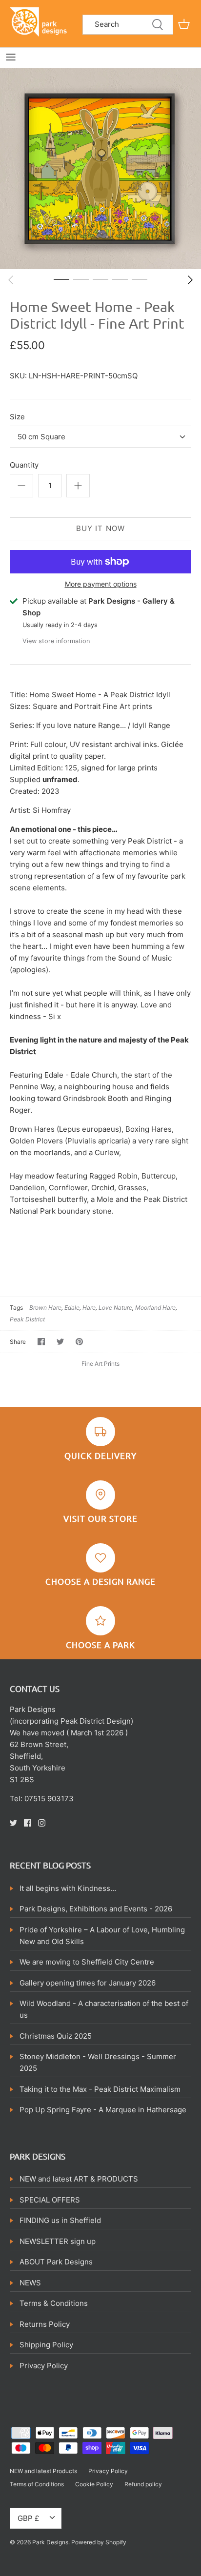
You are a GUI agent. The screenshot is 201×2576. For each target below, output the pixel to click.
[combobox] (100, 437)
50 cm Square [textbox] (41, 437)
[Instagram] (42, 1823)
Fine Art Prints (100, 1364)
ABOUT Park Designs (56, 2262)
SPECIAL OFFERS (50, 2200)
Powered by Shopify (99, 2542)
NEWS (30, 2283)
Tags (16, 1308)
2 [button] (81, 279)
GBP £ (28, 2518)
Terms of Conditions (37, 2484)
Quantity (24, 465)
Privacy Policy (44, 2366)
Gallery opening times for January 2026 (88, 1983)
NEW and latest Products (43, 2471)
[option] (100, 169)
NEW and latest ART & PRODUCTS (79, 2179)
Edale (72, 1308)
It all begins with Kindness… (68, 1888)
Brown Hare (45, 1308)
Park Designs (50, 2542)
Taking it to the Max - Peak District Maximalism (100, 2089)
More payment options (101, 584)
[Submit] (158, 25)
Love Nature (115, 1308)
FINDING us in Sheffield (60, 2220)
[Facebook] (28, 1823)
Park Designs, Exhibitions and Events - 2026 (96, 1909)
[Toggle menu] (11, 57)
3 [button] (100, 279)
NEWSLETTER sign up (58, 2241)
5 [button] (140, 279)
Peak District (27, 1319)
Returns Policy (45, 2324)
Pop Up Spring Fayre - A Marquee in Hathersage (103, 2110)
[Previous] (11, 280)
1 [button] (61, 279)
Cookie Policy (94, 2484)
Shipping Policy (46, 2345)
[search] (128, 25)
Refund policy (143, 2484)
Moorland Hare (155, 1308)
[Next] (190, 280)
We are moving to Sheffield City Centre (87, 1962)
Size (17, 417)
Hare (89, 1308)
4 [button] (120, 279)
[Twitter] (13, 1823)
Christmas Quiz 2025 (56, 2036)
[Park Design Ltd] (40, 21)
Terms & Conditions (54, 2303)
